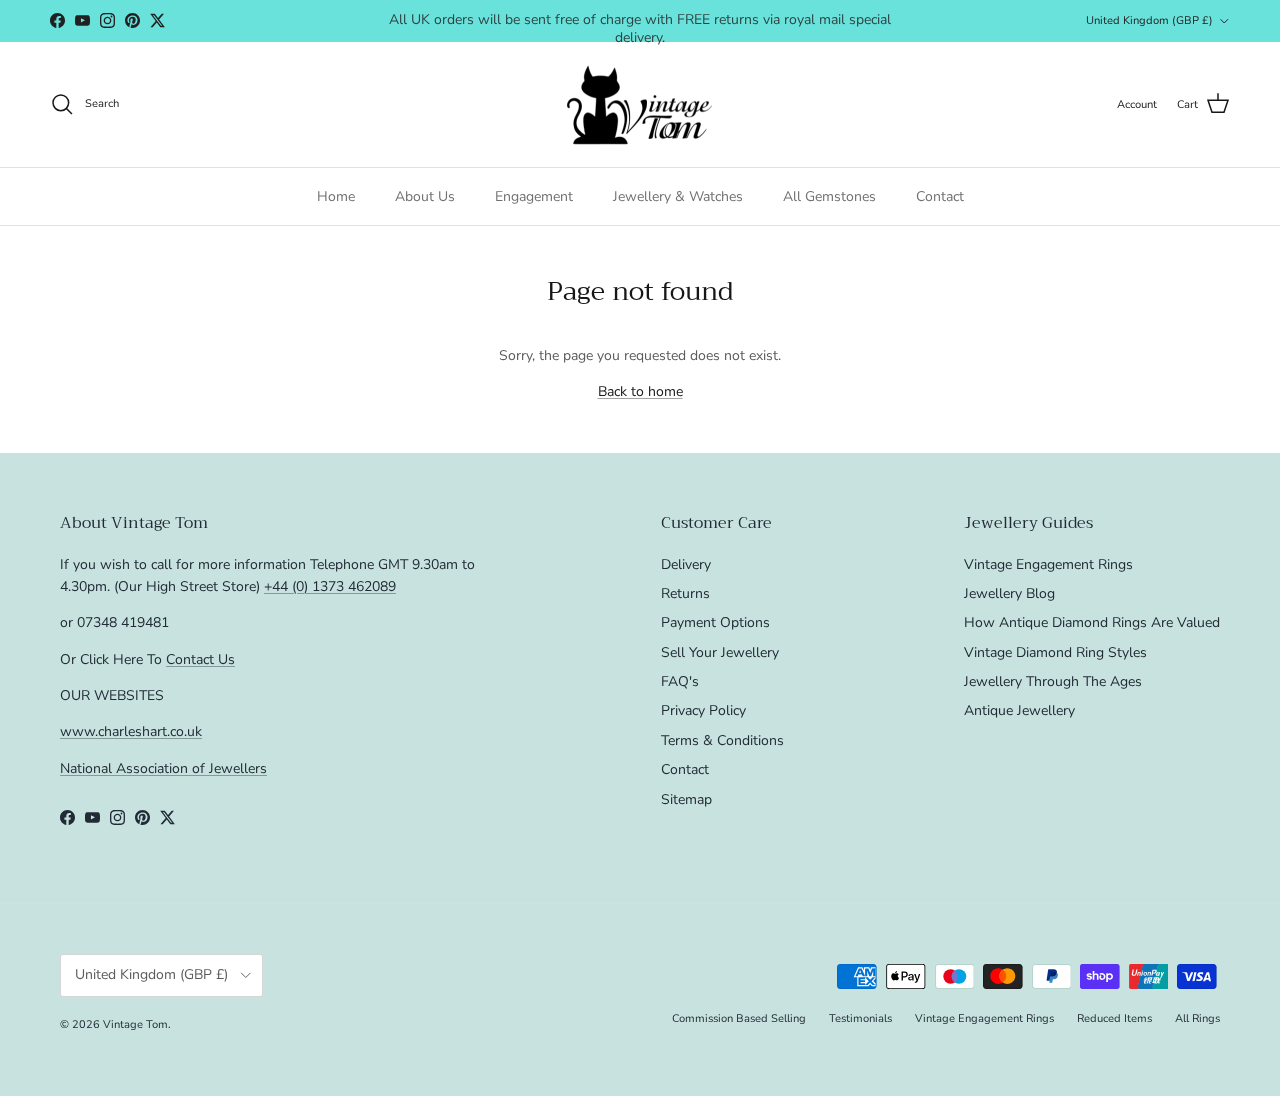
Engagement (534, 196)
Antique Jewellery (1019, 710)
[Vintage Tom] (640, 104)
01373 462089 (790, 28)
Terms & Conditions (722, 740)
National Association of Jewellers (163, 768)
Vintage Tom (135, 1024)
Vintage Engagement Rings (1048, 564)
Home (336, 196)
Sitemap (686, 799)
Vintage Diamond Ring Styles (1055, 652)
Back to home (640, 391)
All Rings (1197, 1018)
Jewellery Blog (1009, 593)
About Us (425, 196)
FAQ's (680, 681)
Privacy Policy (703, 710)
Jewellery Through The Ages (1053, 681)
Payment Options (715, 622)
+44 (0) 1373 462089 (330, 586)
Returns (685, 593)
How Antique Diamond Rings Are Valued (1092, 622)
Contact (940, 196)
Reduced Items (1114, 1018)
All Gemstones (829, 196)
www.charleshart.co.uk (131, 731)
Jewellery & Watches (678, 196)
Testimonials (860, 1018)
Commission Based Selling (739, 1018)
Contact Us (200, 659)
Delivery (686, 564)
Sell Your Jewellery (720, 652)
